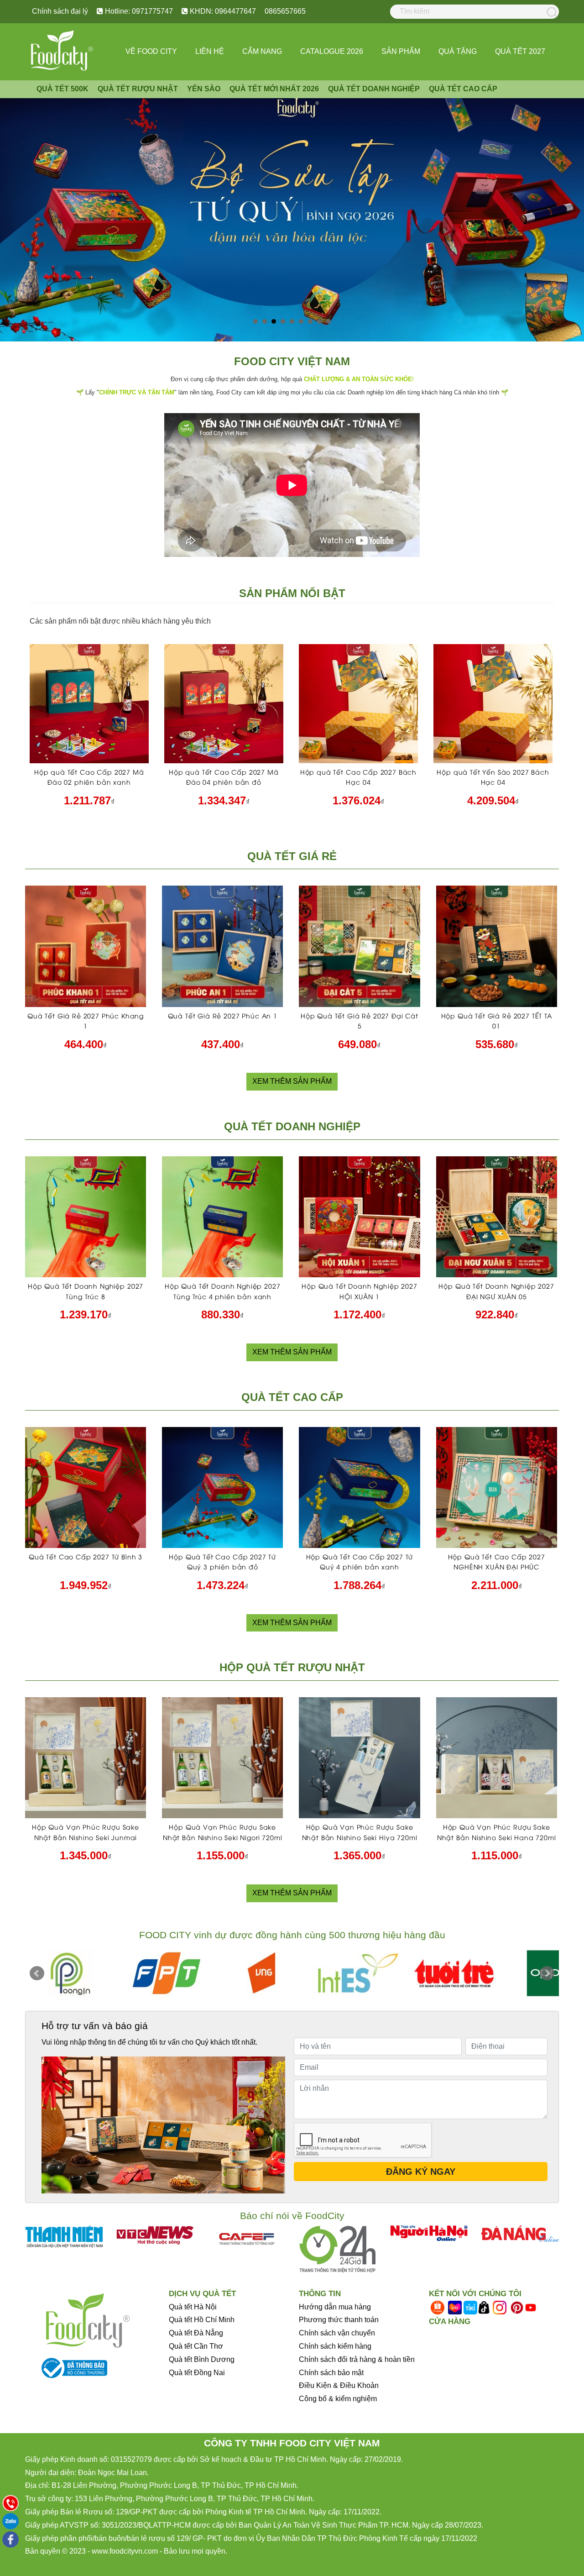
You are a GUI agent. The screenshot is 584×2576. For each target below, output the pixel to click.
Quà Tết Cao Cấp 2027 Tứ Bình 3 (86, 1556)
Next (547, 1973)
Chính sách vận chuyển (337, 2333)
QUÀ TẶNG (458, 51)
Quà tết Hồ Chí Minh (202, 2320)
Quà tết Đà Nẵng (196, 2333)
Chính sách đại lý (60, 11)
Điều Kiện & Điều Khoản (339, 2385)
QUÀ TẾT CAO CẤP (463, 89)
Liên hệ (210, 51)
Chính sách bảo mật (331, 2373)
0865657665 (285, 11)
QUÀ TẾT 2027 (520, 51)
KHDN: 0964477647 (222, 11)
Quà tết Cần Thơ (196, 2346)
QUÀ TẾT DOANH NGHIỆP (374, 89)
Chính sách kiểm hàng (335, 2346)
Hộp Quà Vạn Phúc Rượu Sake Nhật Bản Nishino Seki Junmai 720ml (86, 1837)
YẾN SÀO (204, 89)
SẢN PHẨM (401, 51)
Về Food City (151, 51)
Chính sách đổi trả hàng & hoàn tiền (357, 2359)
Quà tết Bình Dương (202, 2359)
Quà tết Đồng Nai (197, 2373)
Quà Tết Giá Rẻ (292, 856)
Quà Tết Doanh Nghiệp (292, 1126)
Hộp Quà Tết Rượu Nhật (292, 1667)
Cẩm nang (262, 51)
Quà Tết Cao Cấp (292, 1397)
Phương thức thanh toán (339, 2320)
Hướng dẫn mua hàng (335, 2307)
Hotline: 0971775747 (138, 11)
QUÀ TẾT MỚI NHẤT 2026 (274, 89)
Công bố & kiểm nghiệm (338, 2399)
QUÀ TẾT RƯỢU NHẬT (138, 89)
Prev (37, 1973)
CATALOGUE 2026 (332, 51)
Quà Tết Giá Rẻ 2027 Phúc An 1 (223, 1015)
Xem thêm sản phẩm (292, 1081)
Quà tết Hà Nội (193, 2307)
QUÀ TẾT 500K (63, 89)
